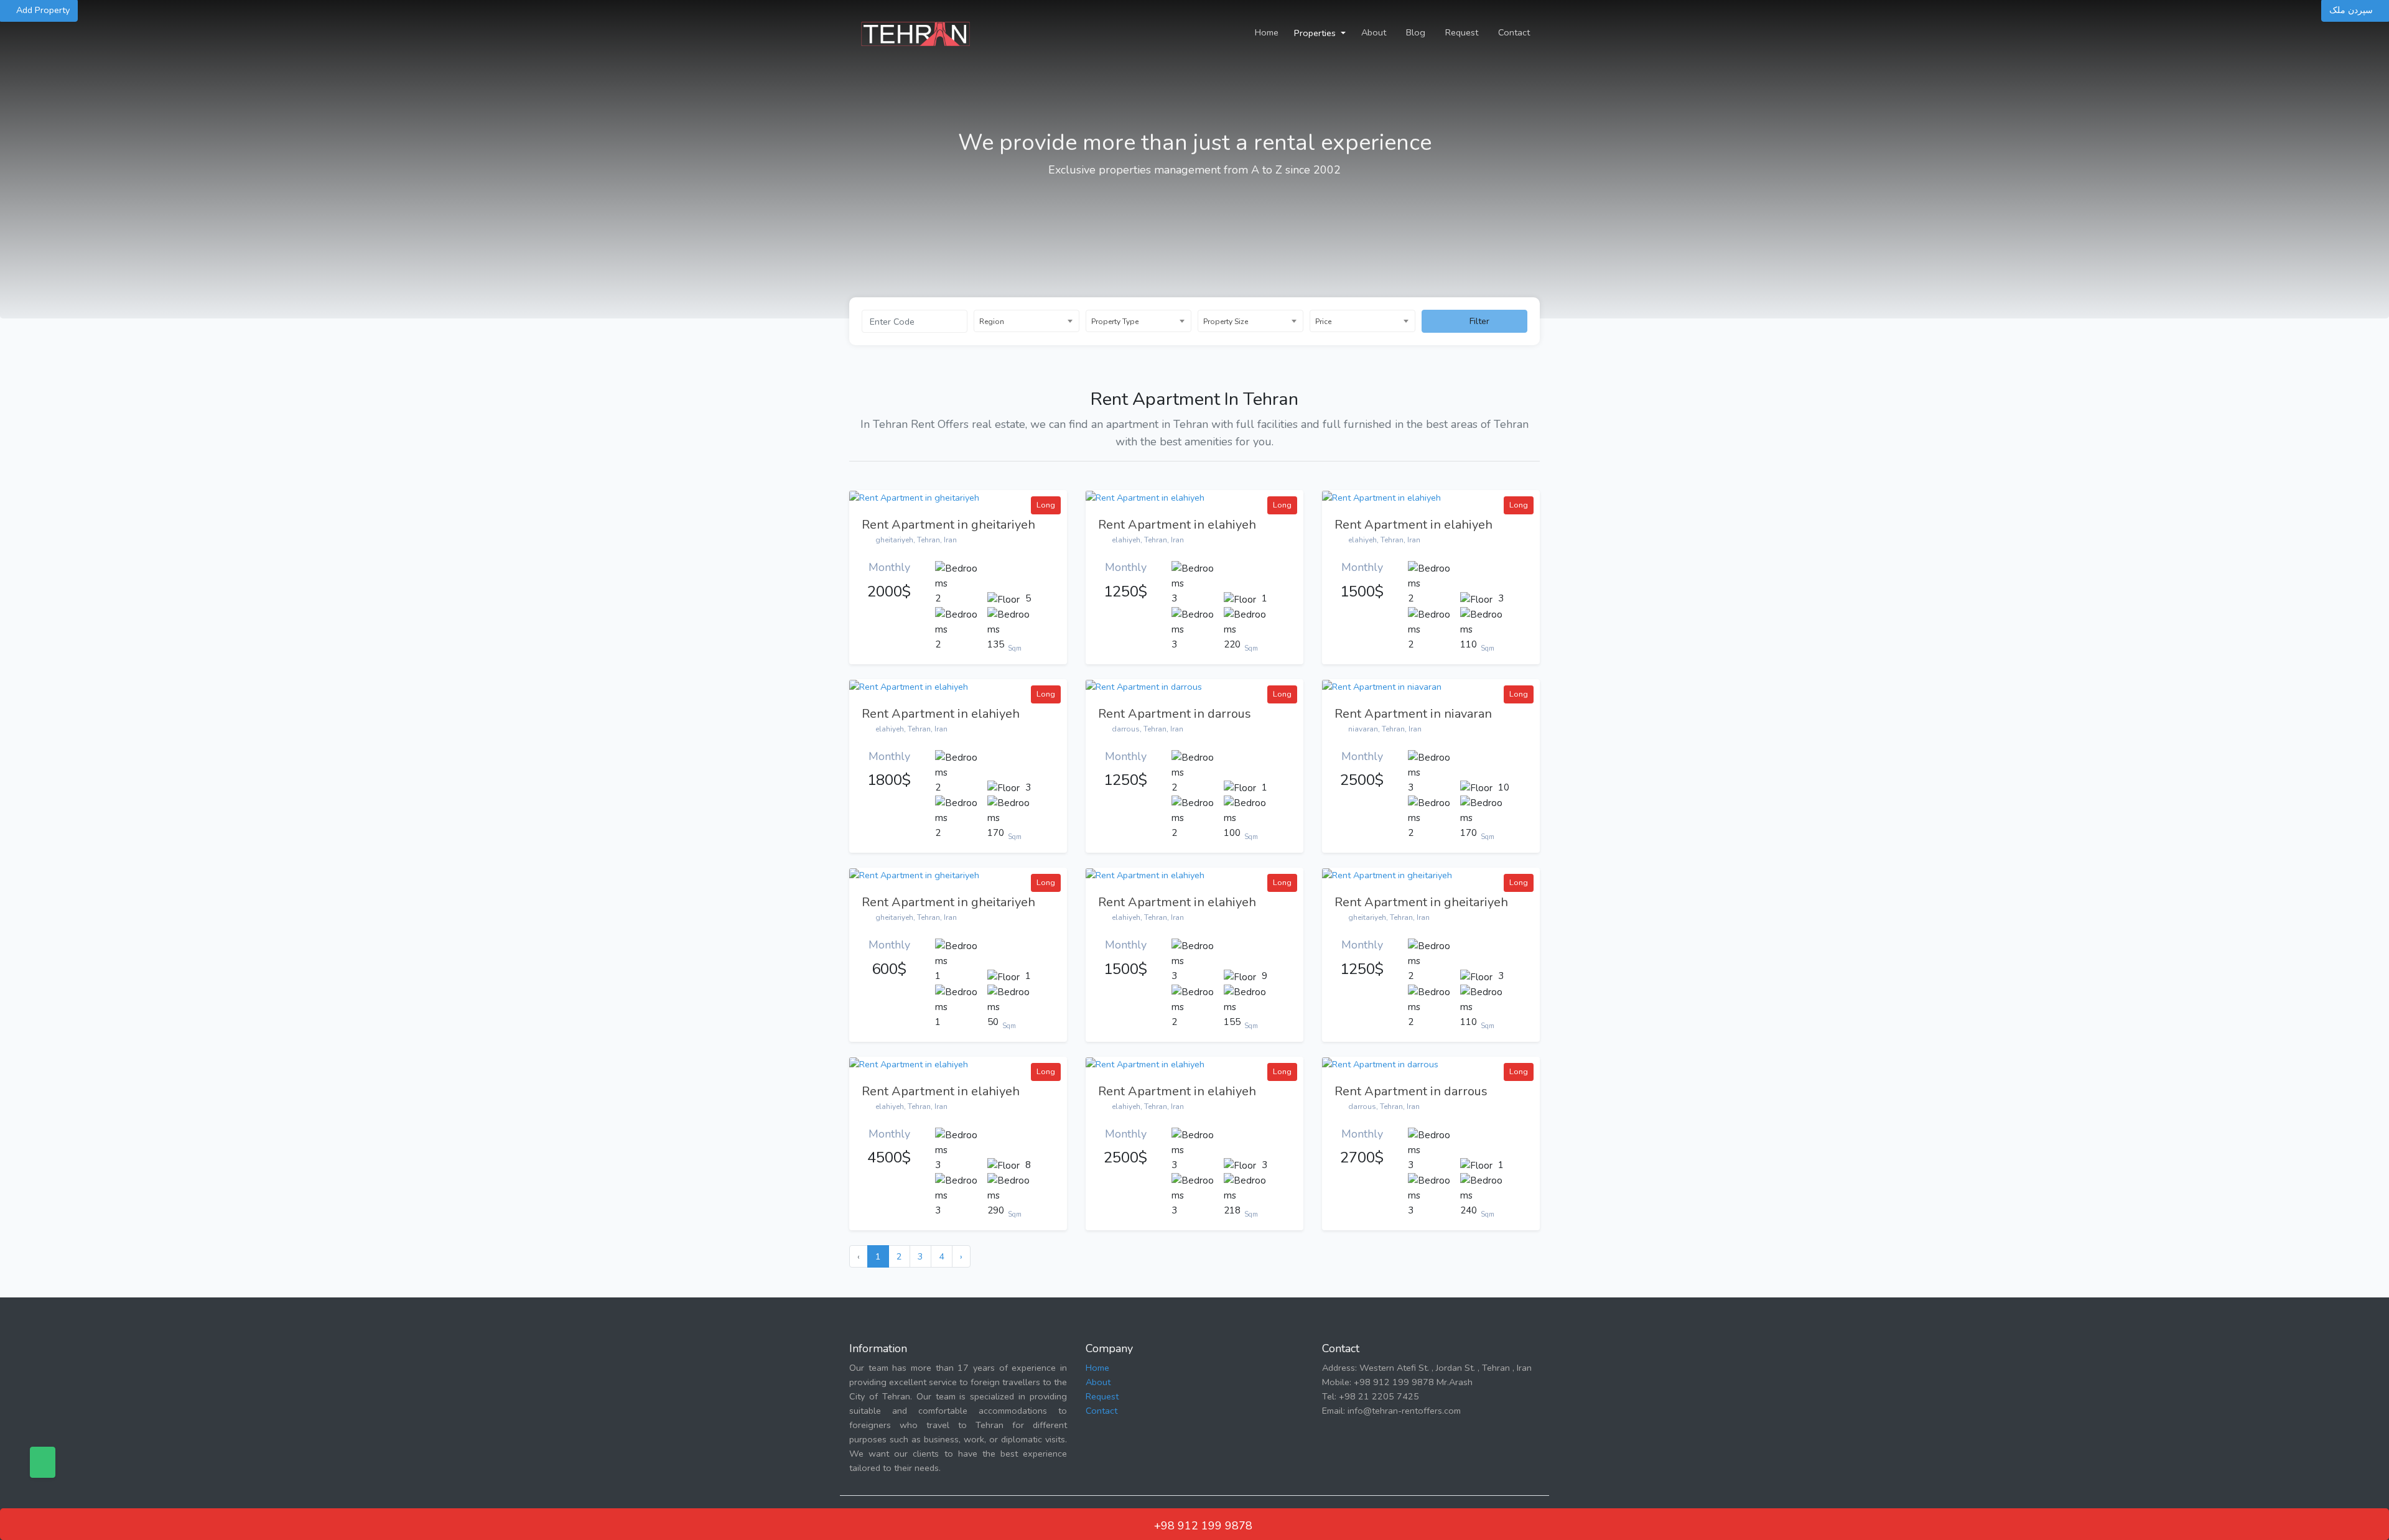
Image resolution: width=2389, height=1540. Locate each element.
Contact (1514, 32)
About (1374, 32)
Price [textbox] (1323, 322)
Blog (1416, 32)
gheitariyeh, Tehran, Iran (915, 540)
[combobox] (1027, 321)
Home (1267, 32)
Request (1462, 32)
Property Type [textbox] (1115, 322)
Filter (1478, 321)
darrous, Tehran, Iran (1147, 729)
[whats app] (43, 1462)
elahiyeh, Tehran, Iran (1147, 540)
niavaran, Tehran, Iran (1384, 729)
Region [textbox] (992, 322)
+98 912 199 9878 (1202, 1526)
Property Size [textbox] (1226, 322)
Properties (1316, 33)
